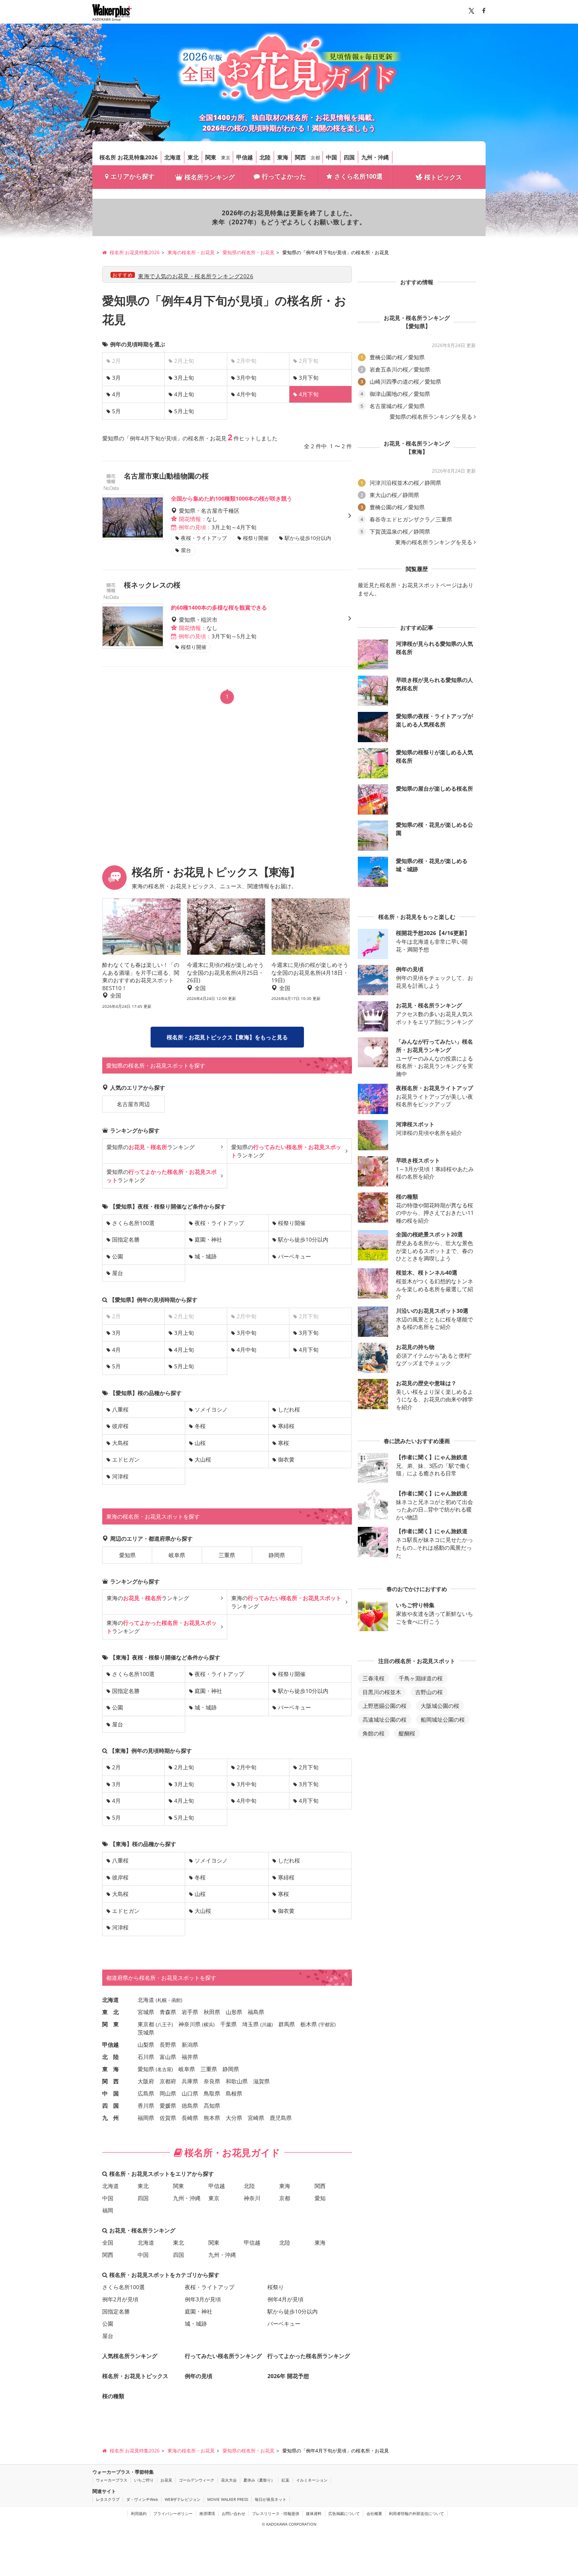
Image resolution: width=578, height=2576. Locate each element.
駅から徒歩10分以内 (303, 1239)
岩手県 (190, 2012)
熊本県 (212, 2118)
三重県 (227, 1555)
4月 (116, 394)
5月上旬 (184, 411)
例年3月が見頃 (203, 2299)
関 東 (110, 2024)
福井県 (190, 2057)
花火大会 (229, 2480)
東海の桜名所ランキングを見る (434, 542)
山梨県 (146, 2045)
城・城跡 (206, 1256)
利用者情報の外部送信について (416, 2513)
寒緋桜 (286, 1426)
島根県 (234, 2093)
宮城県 (146, 2012)
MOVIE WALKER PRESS (228, 2499)
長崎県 (190, 2118)
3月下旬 (309, 378)
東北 (193, 157)
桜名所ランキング (210, 177)
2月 (116, 1767)
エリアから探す (133, 176)
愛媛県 (168, 2106)
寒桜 (283, 1443)
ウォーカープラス (112, 2480)
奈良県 (212, 2081)
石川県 (146, 2057)
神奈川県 (190, 2024)
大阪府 (146, 2081)
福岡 (108, 2210)
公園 (118, 1256)
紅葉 (285, 2480)
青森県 (168, 2012)
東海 (283, 157)
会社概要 (374, 2513)
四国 (349, 157)
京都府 (168, 2081)
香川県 (146, 2106)
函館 (176, 2000)
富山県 (168, 2057)
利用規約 (139, 2513)
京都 (315, 158)
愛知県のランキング (151, 1147)
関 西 (110, 2081)
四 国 (110, 2106)
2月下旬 (309, 1767)
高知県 (212, 2106)
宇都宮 (327, 2024)
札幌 (162, 2000)
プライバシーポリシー (173, 2513)
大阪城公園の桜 (440, 1706)
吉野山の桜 (429, 1692)
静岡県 (277, 1555)
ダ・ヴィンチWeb (142, 2499)
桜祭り (276, 2287)
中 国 (110, 2093)
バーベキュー (295, 1256)
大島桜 (120, 1443)
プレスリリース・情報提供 (276, 2513)
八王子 (164, 2024)
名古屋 (164, 2069)
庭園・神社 (208, 1239)
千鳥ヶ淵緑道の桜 (421, 1678)
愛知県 (127, 1555)
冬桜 (200, 1426)
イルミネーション (312, 2480)
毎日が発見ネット (271, 2499)
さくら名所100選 (358, 176)
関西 (300, 157)
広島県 (146, 2093)
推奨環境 (207, 2513)
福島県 (256, 2012)
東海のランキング (148, 1598)
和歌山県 (237, 2081)
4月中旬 (247, 394)
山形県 (234, 2012)
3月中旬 (247, 378)
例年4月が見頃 (285, 2299)
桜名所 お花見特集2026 (129, 157)
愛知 (320, 2198)
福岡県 (146, 2118)
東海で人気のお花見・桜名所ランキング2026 (196, 276)
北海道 (173, 157)
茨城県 (146, 2032)
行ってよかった (284, 176)
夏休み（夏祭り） (259, 2480)
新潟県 (190, 2045)
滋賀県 (261, 2081)
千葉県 (228, 2024)
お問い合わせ (234, 2513)
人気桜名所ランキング (130, 2356)
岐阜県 (177, 1555)
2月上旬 (184, 1767)
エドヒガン (126, 1459)
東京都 (146, 2024)
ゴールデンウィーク (197, 2480)
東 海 (110, 2069)
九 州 (110, 2118)
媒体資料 (314, 2513)
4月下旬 (309, 1350)
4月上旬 (184, 394)
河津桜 (120, 1476)
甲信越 (245, 157)
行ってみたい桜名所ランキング (223, 2356)
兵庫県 (190, 2081)
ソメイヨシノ (211, 1409)
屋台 (118, 1273)
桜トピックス (443, 177)
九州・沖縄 (375, 157)
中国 (331, 157)
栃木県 (309, 2024)
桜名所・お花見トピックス (135, 2376)
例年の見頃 (199, 2376)
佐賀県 (168, 2118)
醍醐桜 (407, 1733)
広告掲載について (344, 2513)
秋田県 (212, 2012)
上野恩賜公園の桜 (385, 1706)
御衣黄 (286, 1459)
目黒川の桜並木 (382, 1692)
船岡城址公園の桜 (443, 1719)
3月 (116, 378)
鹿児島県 (281, 2118)
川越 (267, 2024)
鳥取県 (212, 2093)
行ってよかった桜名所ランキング (309, 2356)
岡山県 (168, 2093)
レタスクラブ (108, 2499)
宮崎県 (256, 2118)
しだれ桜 (289, 1409)
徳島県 (190, 2106)
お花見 (166, 2480)
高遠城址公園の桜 (385, 1719)
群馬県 (287, 2024)
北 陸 (110, 2057)
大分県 (234, 2118)
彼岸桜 (120, 1426)
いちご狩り (144, 2480)
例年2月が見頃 (120, 2299)
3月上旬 (184, 378)
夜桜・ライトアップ (219, 1223)
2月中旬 (247, 1767)
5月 (116, 411)
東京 (226, 158)
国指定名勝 (126, 1239)
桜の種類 (113, 2396)
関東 (211, 157)
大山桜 (203, 1459)
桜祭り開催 (292, 1223)
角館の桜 (374, 1733)
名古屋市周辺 (133, 1104)
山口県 (190, 2093)
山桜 (200, 1443)
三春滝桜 (374, 1678)
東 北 (110, 2012)
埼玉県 (250, 2024)
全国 (108, 2242)
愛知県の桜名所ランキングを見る (431, 417)
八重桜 (120, 1409)
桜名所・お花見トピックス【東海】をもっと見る (227, 1037)
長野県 (168, 2045)
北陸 (265, 157)
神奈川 (252, 2198)
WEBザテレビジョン (183, 2499)
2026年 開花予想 (288, 2376)
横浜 (208, 2024)
